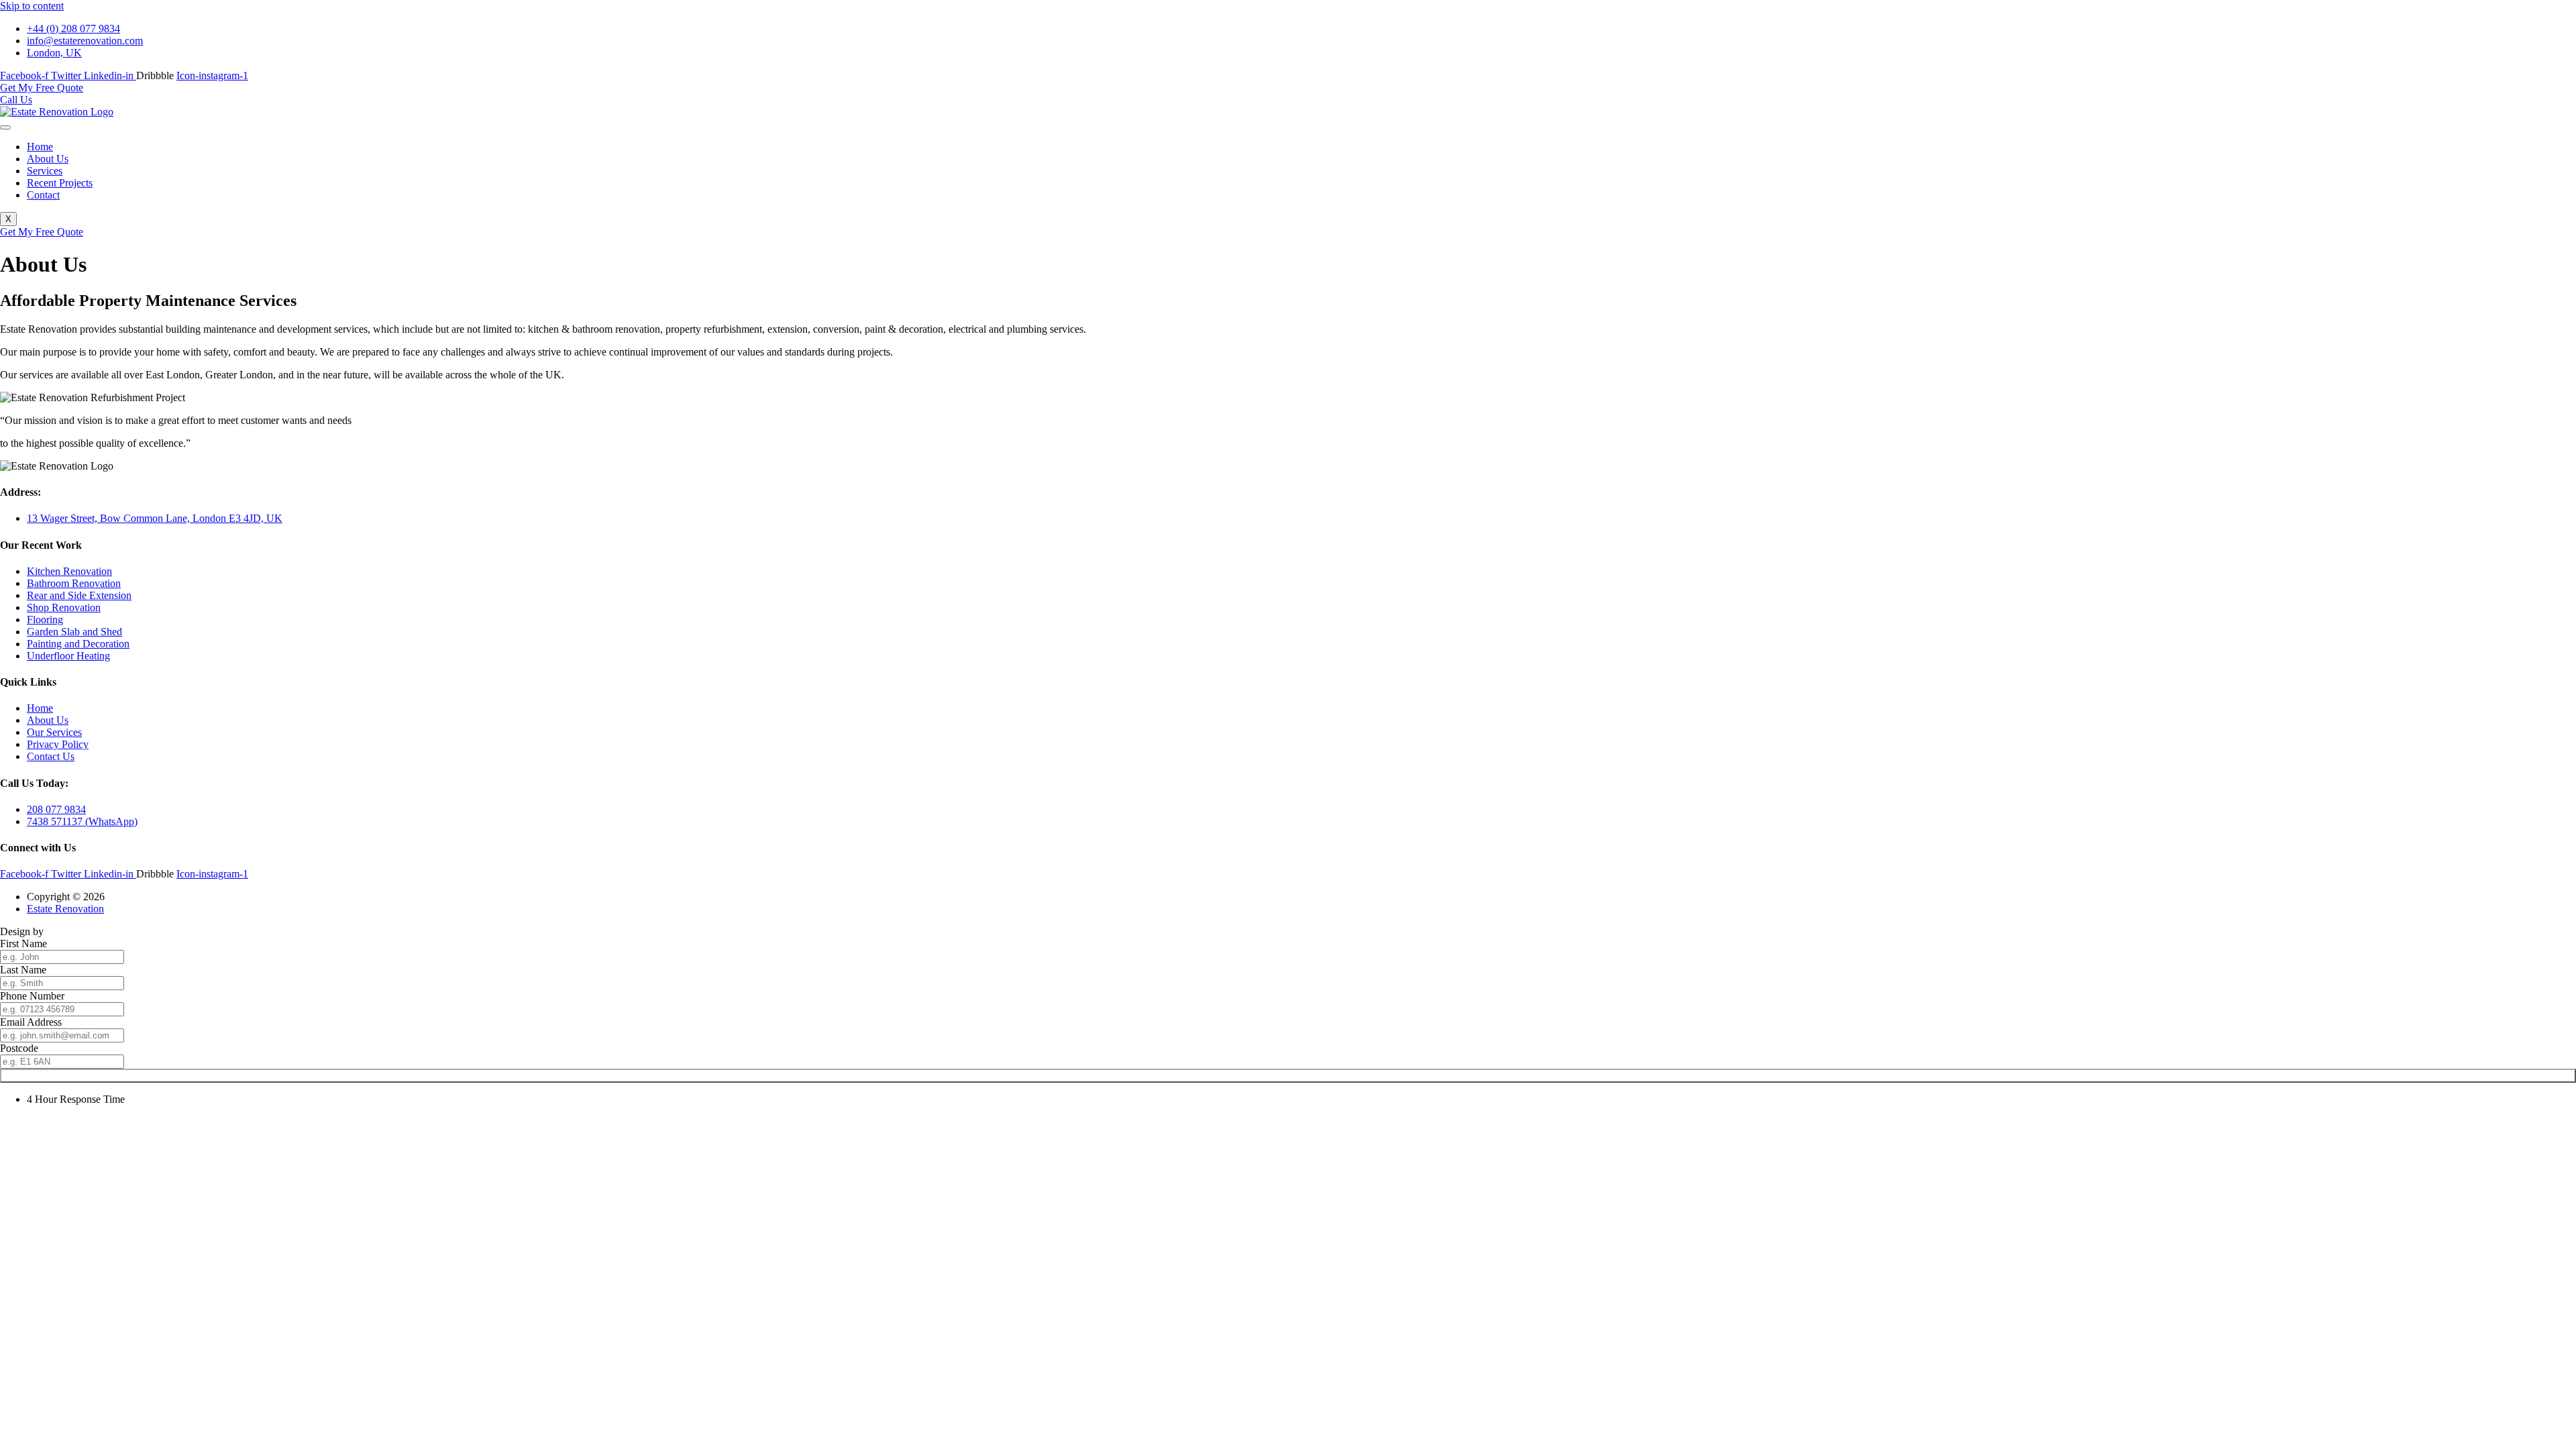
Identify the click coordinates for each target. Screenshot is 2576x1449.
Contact (43, 195)
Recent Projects (60, 183)
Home (40, 147)
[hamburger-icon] (5, 127)
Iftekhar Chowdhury (90, 931)
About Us (48, 159)
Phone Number (32, 996)
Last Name (23, 970)
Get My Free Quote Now (1288, 1076)
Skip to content (32, 6)
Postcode (19, 1048)
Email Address (31, 1022)
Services (45, 171)
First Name (23, 944)
